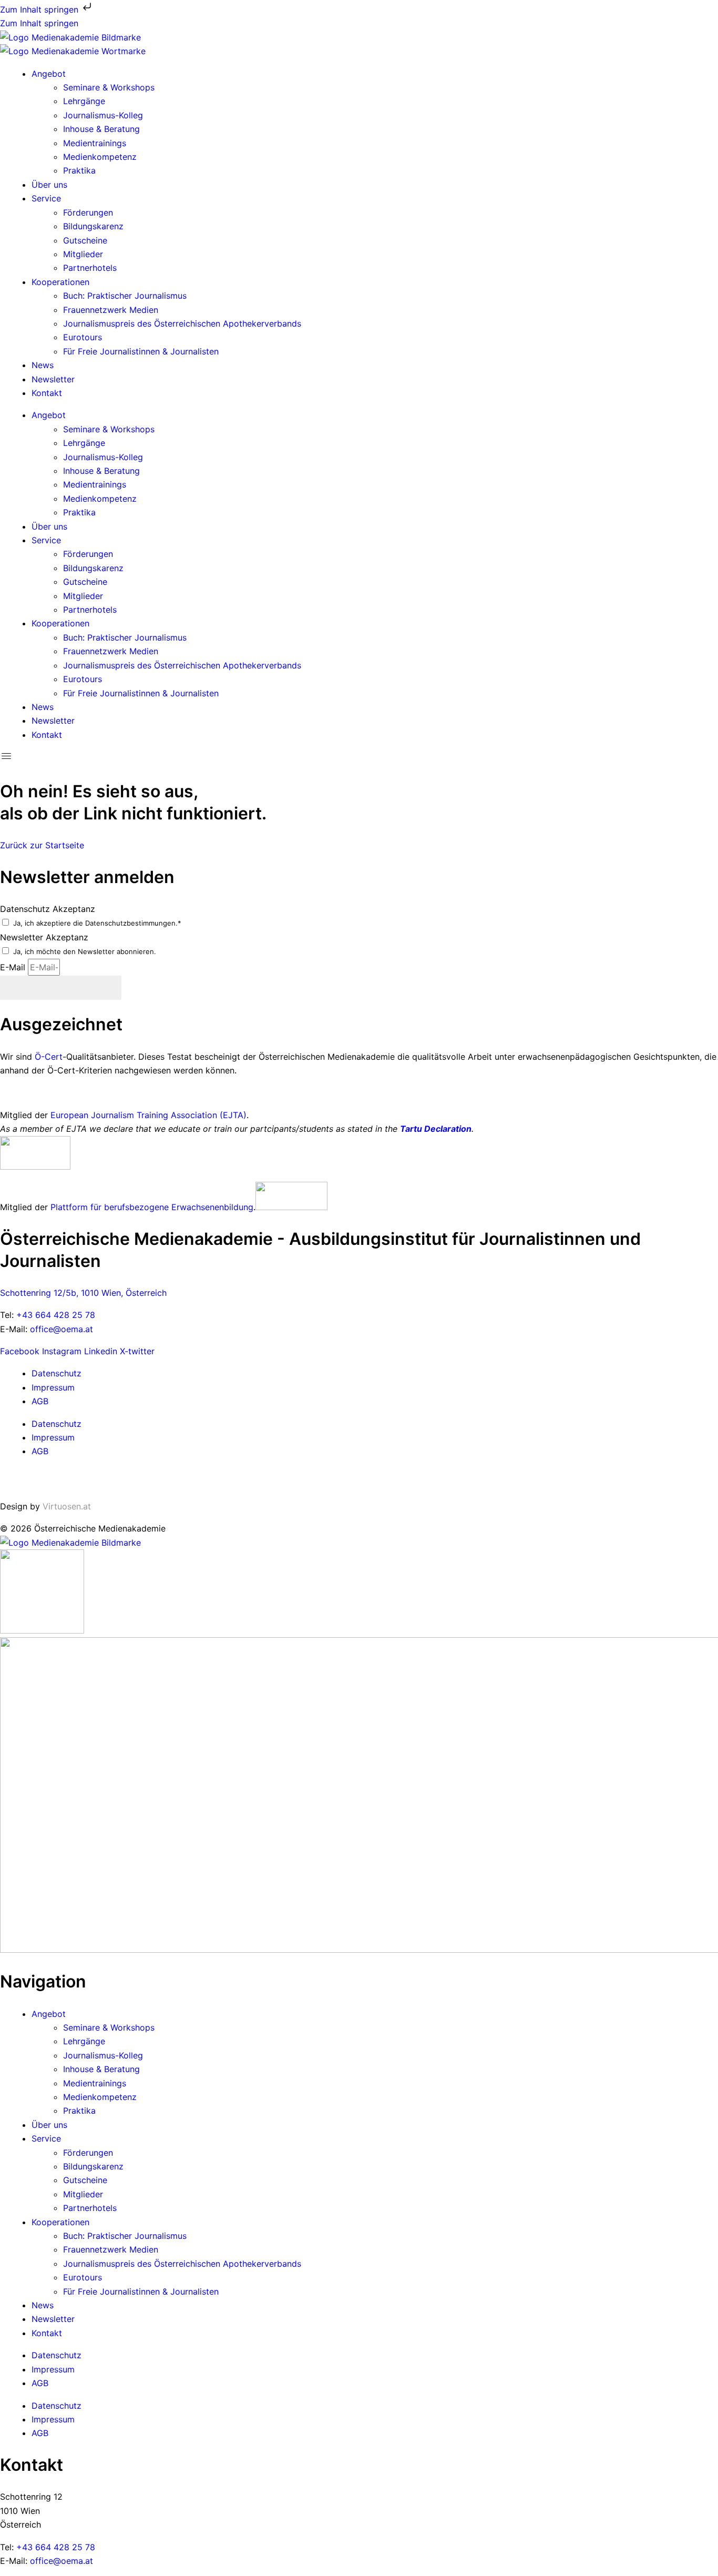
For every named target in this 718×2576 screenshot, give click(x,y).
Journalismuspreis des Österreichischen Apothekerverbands (182, 323)
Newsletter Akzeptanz (44, 937)
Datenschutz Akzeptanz (48, 909)
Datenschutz (57, 1373)
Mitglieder (83, 254)
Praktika (79, 170)
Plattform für (77, 1207)
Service (46, 198)
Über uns (49, 185)
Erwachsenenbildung (212, 1207)
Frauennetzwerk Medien (111, 310)
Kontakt (47, 393)
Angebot (49, 74)
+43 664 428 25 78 (56, 1315)
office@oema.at (61, 1329)
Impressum (53, 1387)
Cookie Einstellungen (42, 1479)
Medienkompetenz (100, 157)
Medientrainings (95, 143)
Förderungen (88, 212)
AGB (40, 1401)
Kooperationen (60, 282)
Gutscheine (85, 240)
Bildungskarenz (93, 226)
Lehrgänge (84, 101)
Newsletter (53, 379)
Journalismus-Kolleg (103, 115)
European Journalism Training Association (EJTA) (148, 1115)
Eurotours (83, 337)
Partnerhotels (90, 268)
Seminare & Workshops (109, 87)
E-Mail (14, 967)
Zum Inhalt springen (40, 9)
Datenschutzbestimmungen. (131, 923)
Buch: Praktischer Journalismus (125, 296)
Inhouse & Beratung (101, 129)
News (43, 365)
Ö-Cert (49, 1057)
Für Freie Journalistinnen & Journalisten (141, 351)
